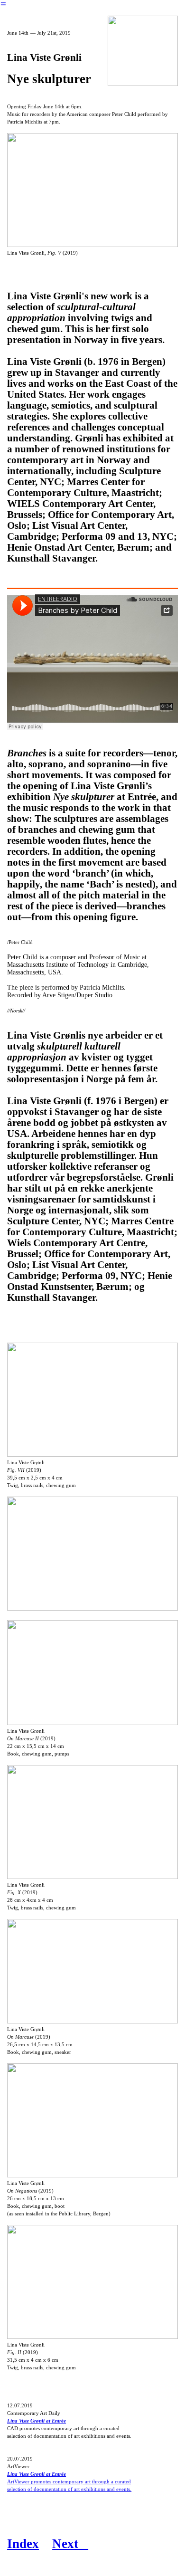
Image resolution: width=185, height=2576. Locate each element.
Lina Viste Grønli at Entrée (37, 2421)
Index (23, 2544)
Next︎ (70, 2544)
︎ (3, 5)
